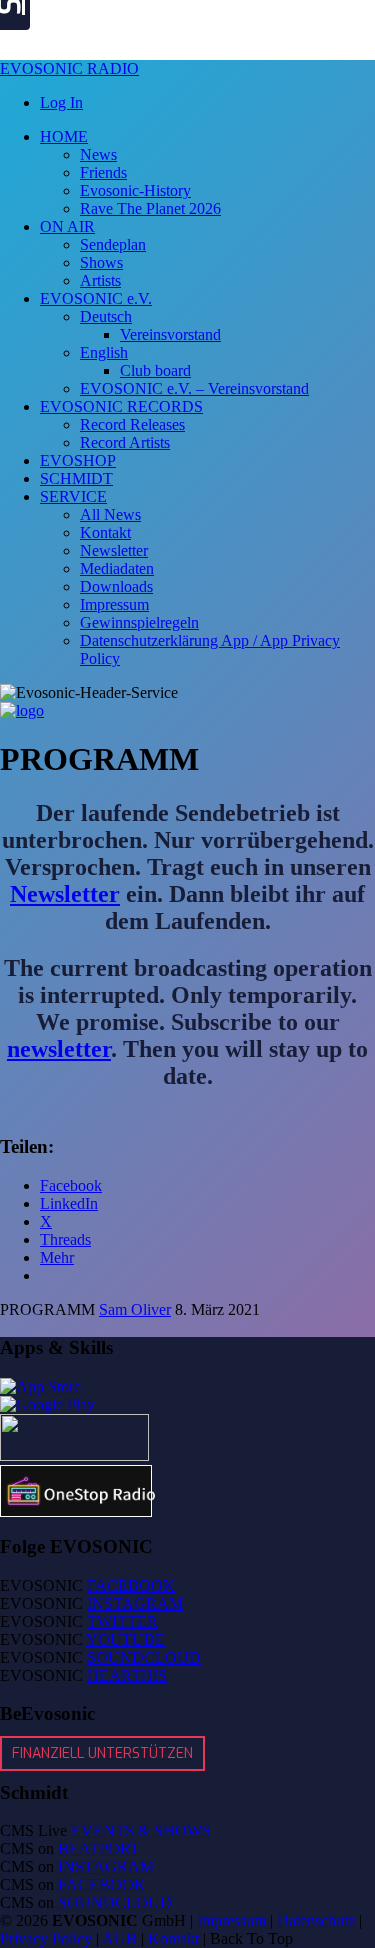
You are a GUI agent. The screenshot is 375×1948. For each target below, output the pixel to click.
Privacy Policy (48, 1938)
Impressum (231, 1920)
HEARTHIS (127, 1675)
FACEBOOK (131, 1585)
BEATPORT (99, 1848)
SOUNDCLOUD (144, 1657)
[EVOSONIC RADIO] (22, 710)
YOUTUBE (125, 1639)
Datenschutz (316, 1920)
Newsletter (65, 894)
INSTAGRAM (135, 1603)
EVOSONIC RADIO (69, 68)
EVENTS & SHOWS (141, 1830)
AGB (120, 1938)
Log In (61, 102)
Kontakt (173, 1938)
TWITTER (122, 1621)
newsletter (59, 1049)
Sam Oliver (135, 1309)
